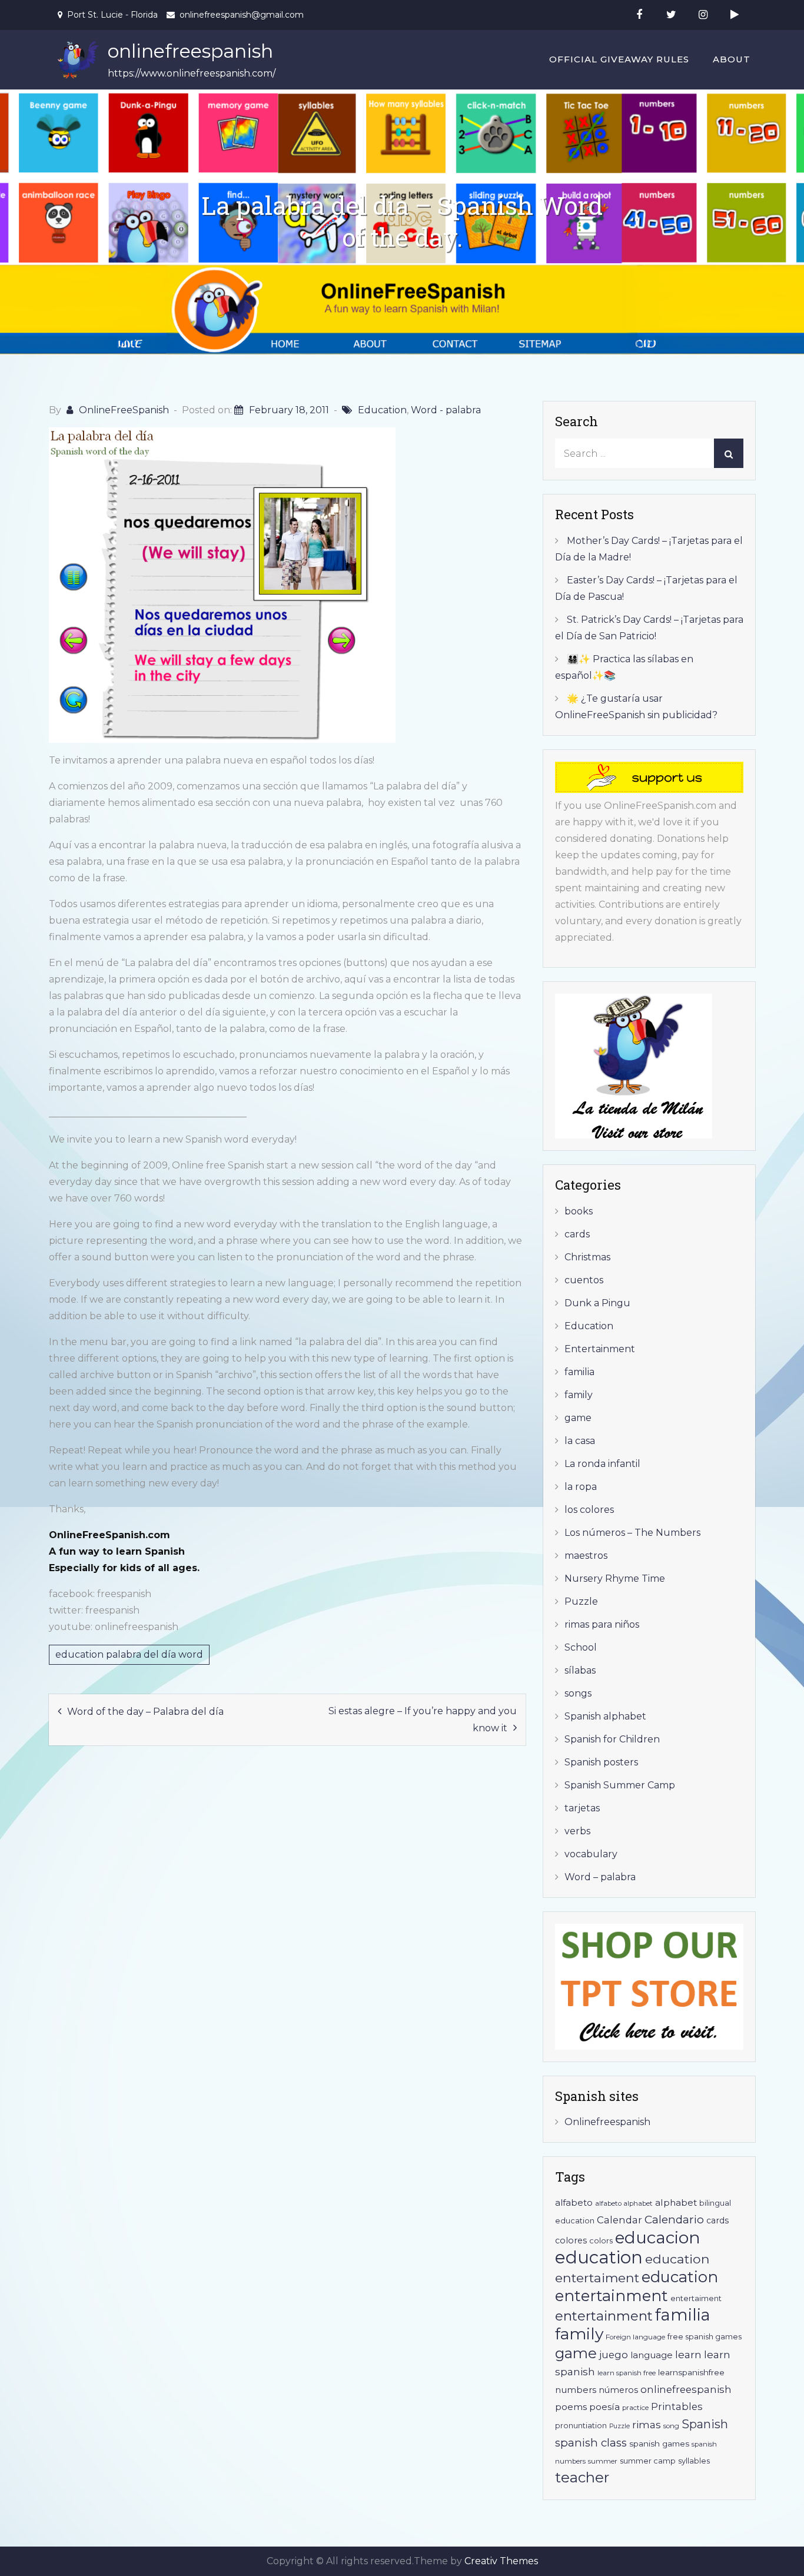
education (599, 2257)
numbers (576, 2390)
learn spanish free (627, 2373)
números (618, 2390)
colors (601, 2241)
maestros (586, 1556)
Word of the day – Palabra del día (145, 1712)
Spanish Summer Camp (620, 1785)
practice (635, 2408)
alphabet (676, 2202)
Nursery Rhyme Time (615, 1579)
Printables (677, 2406)
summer (603, 2461)
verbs (577, 1831)
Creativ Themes (501, 2561)
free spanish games (705, 2337)
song (671, 2426)
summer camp (648, 2461)
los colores (589, 1510)
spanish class (591, 2443)
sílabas (580, 1670)
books (579, 1211)
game (578, 1418)
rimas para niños (602, 1624)
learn (688, 2354)
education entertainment (637, 2286)
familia (579, 1372)
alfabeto (574, 2202)
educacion (658, 2238)
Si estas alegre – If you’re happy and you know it (423, 1719)
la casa (580, 1441)
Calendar (619, 2220)
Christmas (587, 1257)
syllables (694, 2461)
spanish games (659, 2444)
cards (577, 1234)
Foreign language (635, 2337)
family (579, 1395)
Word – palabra (600, 1877)
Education (382, 410)
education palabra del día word (129, 1654)
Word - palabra (446, 410)
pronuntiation (581, 2426)
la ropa (581, 1487)
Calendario (674, 2220)
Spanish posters (601, 1762)
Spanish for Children (612, 1739)
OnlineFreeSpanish (124, 410)
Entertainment (600, 1349)
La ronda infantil (602, 1464)
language (652, 2355)
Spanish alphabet (605, 1716)
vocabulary (591, 1854)
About (732, 59)
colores (571, 2240)
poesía (604, 2407)
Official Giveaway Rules (619, 59)
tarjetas (582, 1808)
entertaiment (696, 2298)
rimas (647, 2424)
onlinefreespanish (190, 51)
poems (571, 2407)
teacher (582, 2477)
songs (578, 1693)
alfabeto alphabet (624, 2203)
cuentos (584, 1280)
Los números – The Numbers (632, 1533)
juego (614, 2355)
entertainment (604, 2316)
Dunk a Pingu (597, 1303)
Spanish (705, 2424)
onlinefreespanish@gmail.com (242, 15)
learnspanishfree (691, 2372)
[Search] (729, 453)
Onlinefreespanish (607, 2122)
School (581, 1647)
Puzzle (581, 1601)
